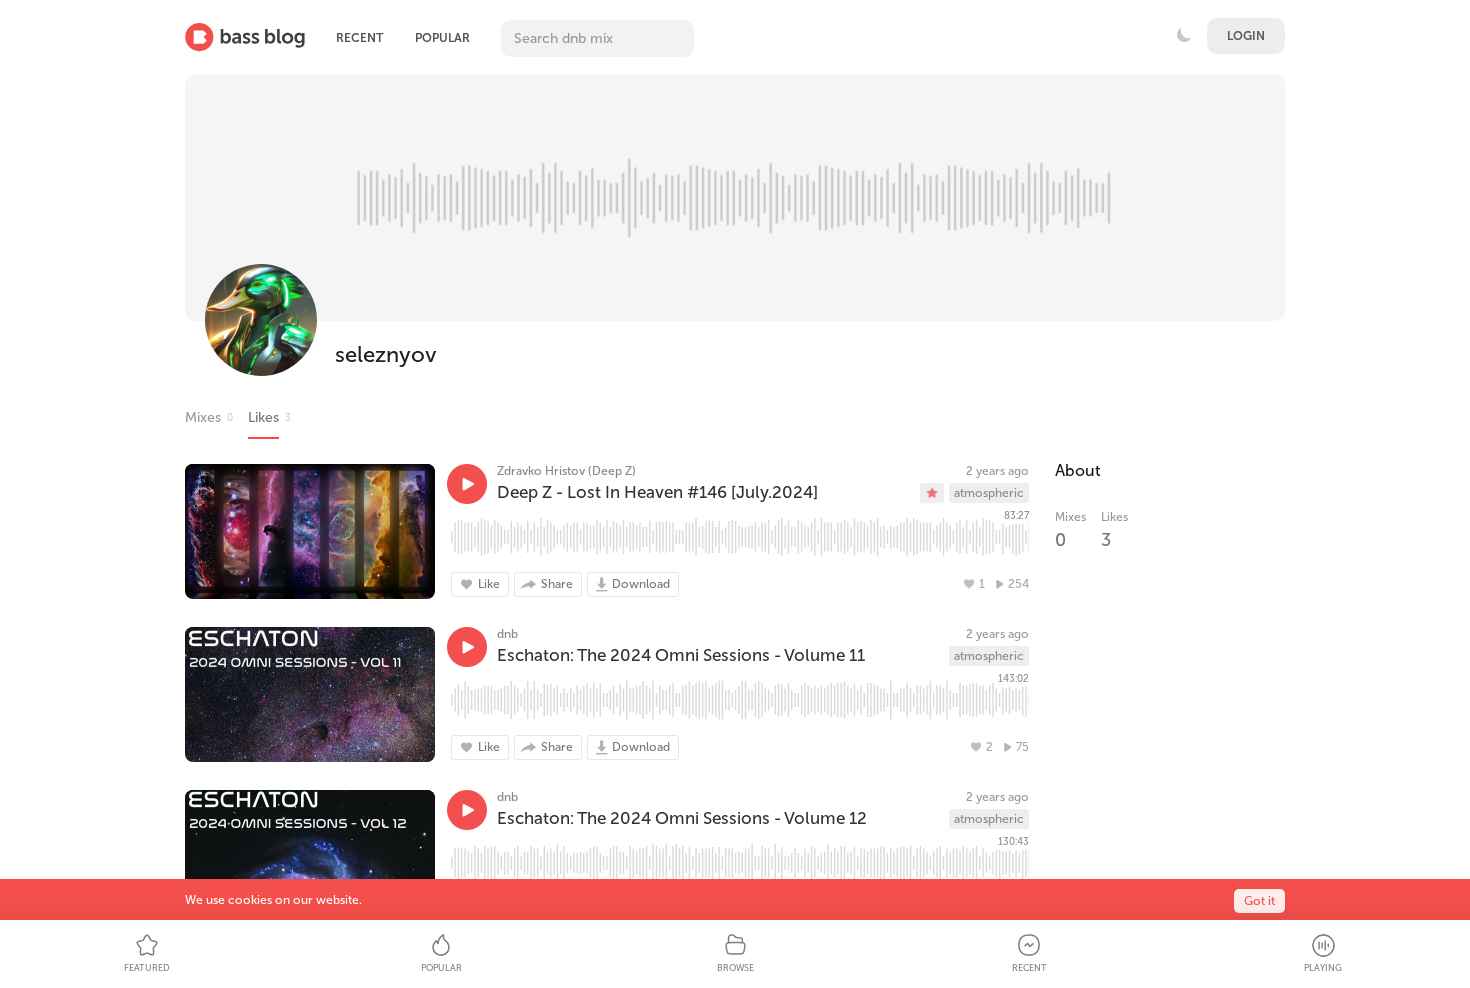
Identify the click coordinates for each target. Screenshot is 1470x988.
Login (1246, 36)
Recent (359, 38)
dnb (507, 634)
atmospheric (989, 493)
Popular (442, 38)
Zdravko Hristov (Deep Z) (566, 471)
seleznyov (386, 354)
